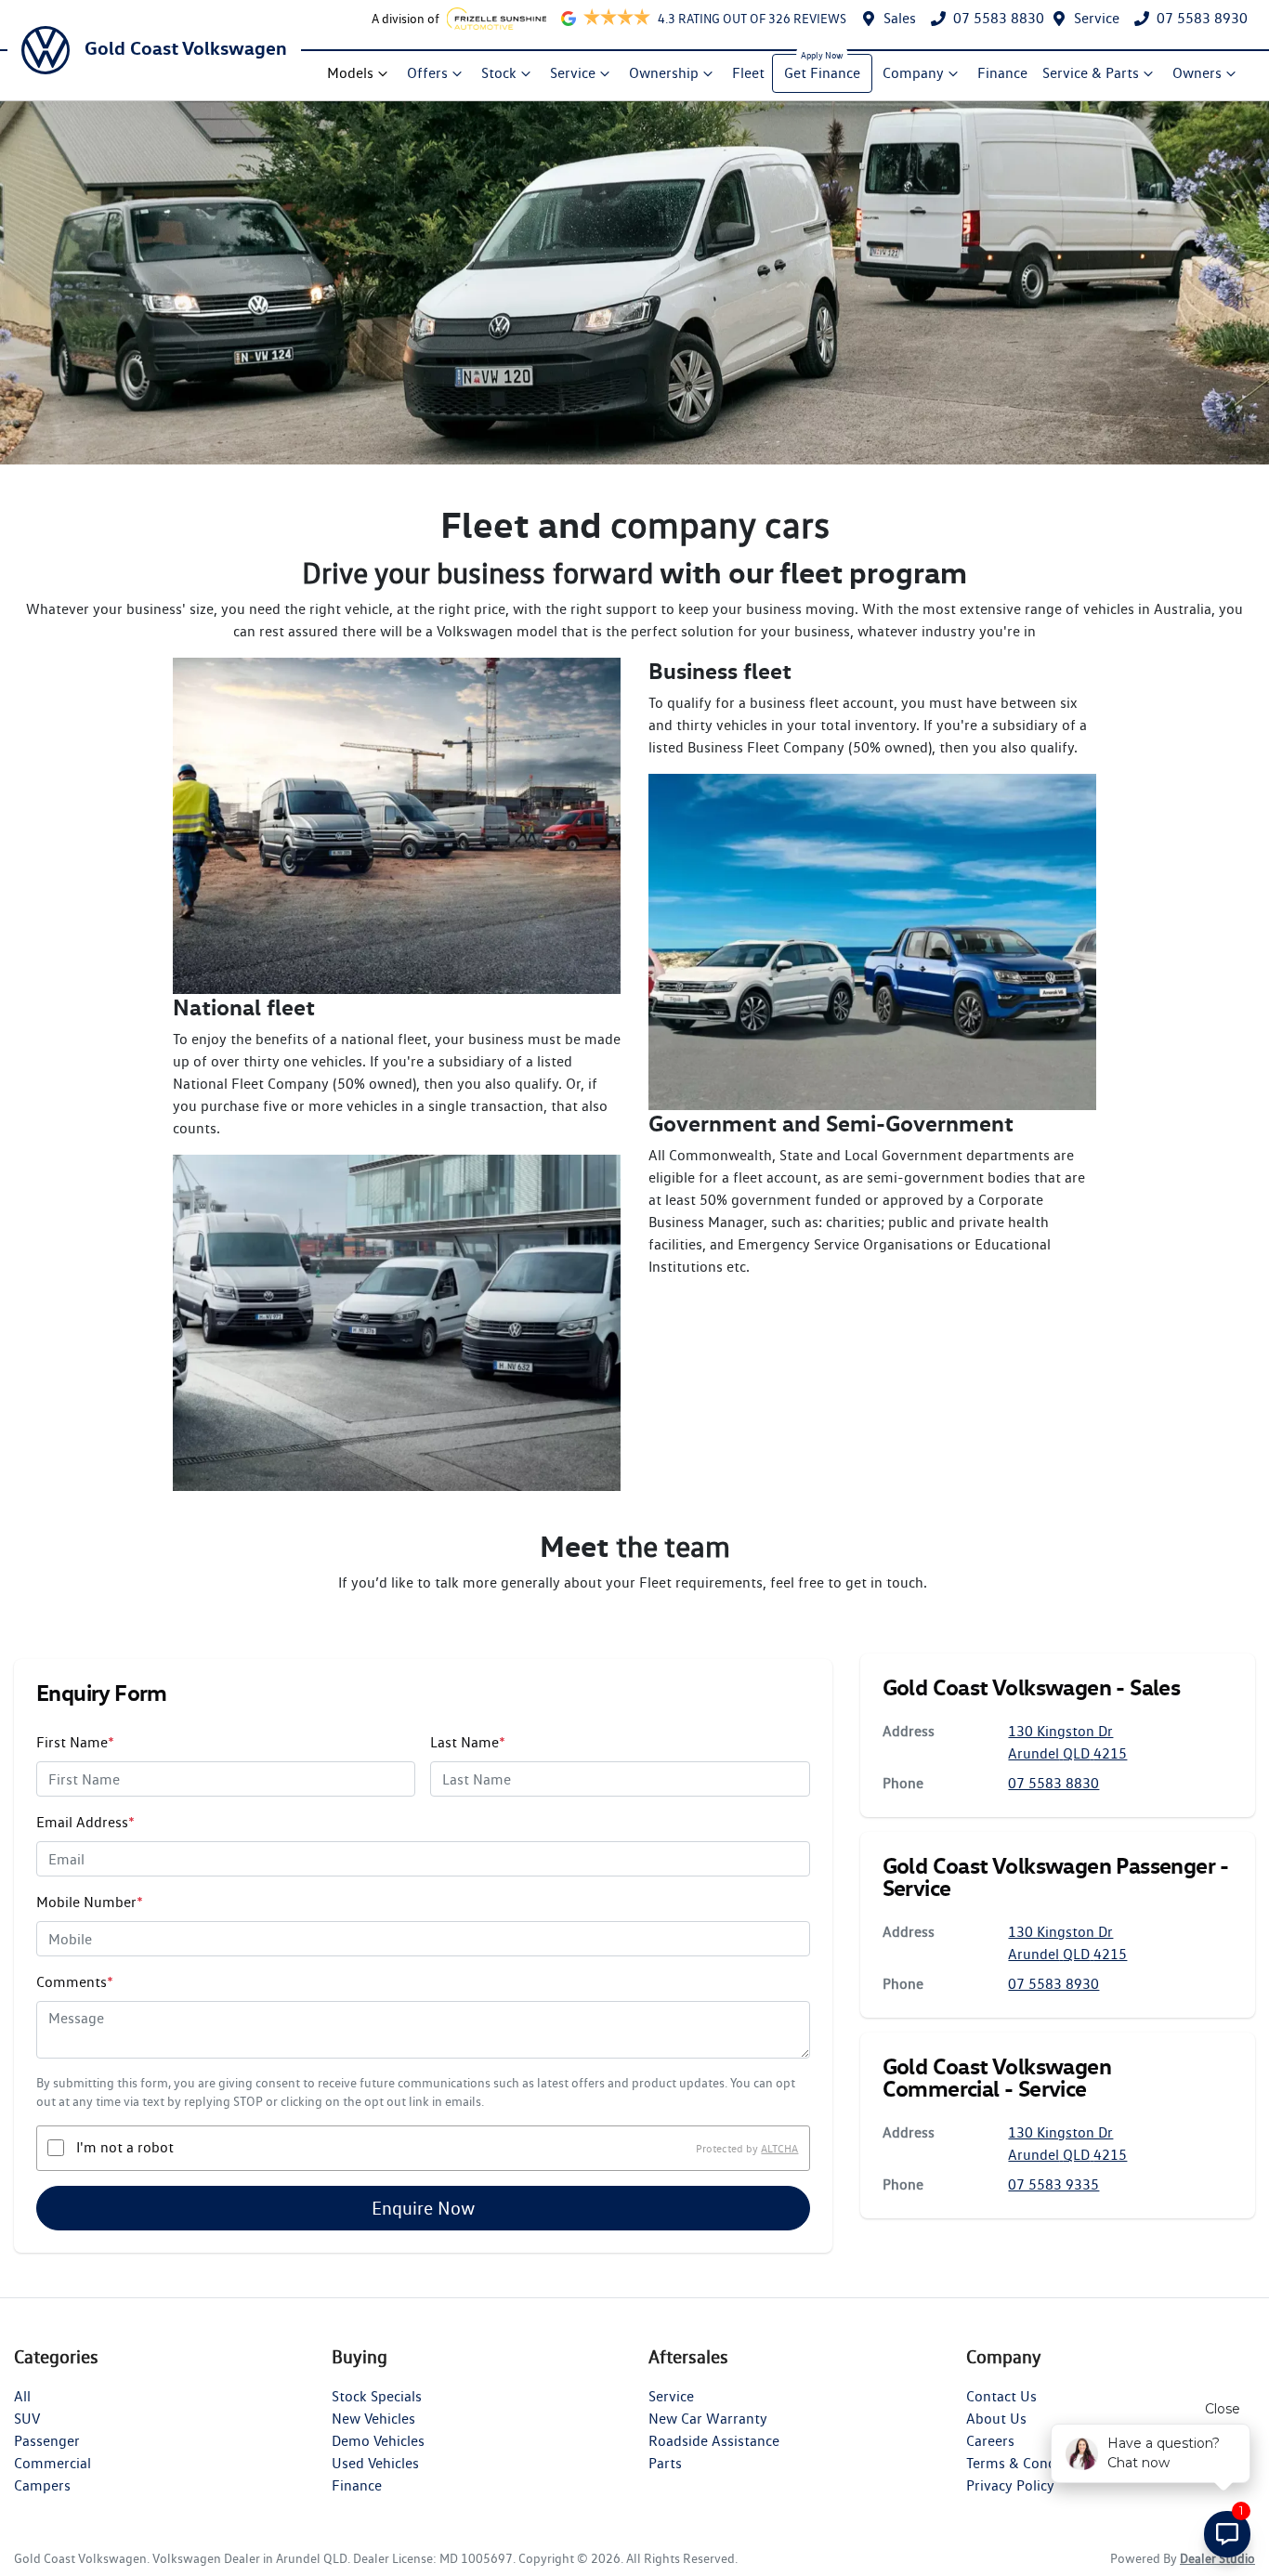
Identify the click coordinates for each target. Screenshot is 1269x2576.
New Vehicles (373, 2419)
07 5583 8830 (999, 18)
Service (1097, 18)
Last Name (468, 1742)
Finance (1002, 73)
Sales (900, 18)
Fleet (748, 73)
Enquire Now (423, 2208)
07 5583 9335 (1053, 2184)
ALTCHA (779, 2147)
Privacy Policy (1010, 2485)
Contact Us (1001, 2396)
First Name (75, 1742)
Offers (427, 73)
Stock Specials (377, 2396)
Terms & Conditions (1029, 2463)
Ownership (664, 73)
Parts (665, 2463)
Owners (1197, 73)
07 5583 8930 (1202, 18)
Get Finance (822, 73)
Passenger (47, 2441)
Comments (75, 1982)
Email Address (85, 1822)
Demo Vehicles (378, 2441)
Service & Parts (1091, 73)
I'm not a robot (125, 2147)
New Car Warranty (708, 2419)
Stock (499, 73)
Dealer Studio (1217, 2558)
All (22, 2396)
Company (913, 73)
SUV (27, 2419)
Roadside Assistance (714, 2441)
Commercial (52, 2463)
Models (350, 73)
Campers (42, 2485)
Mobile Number (90, 1902)
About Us (996, 2419)
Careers (990, 2441)
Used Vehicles (375, 2463)
